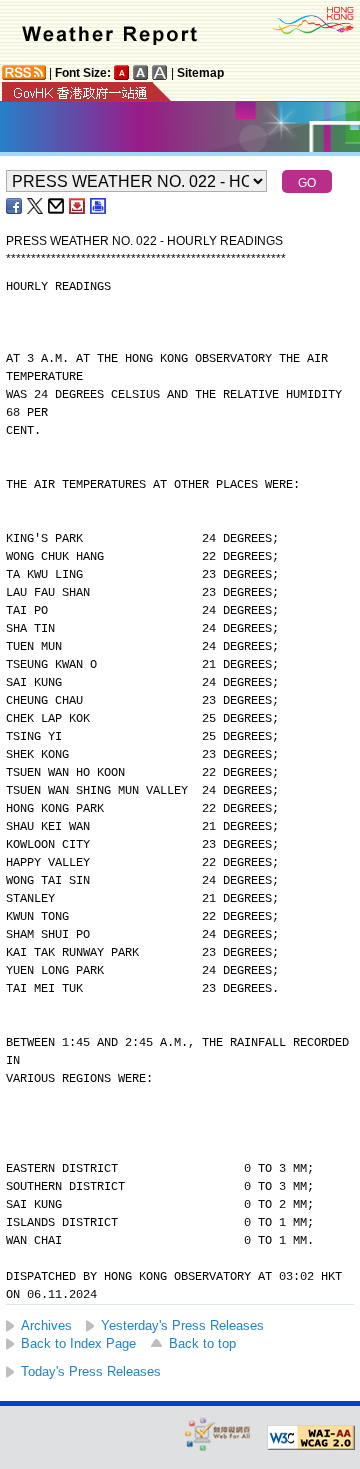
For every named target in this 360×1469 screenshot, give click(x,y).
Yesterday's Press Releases (182, 1325)
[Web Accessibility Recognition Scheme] (218, 1433)
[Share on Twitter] (36, 206)
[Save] (78, 206)
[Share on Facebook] (15, 206)
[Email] (57, 206)
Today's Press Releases (91, 1371)
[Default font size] (122, 72)
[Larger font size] (141, 72)
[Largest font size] (160, 72)
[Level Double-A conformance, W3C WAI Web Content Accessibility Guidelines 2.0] (311, 1438)
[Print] (99, 206)
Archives (46, 1325)
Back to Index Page (78, 1343)
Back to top (202, 1343)
